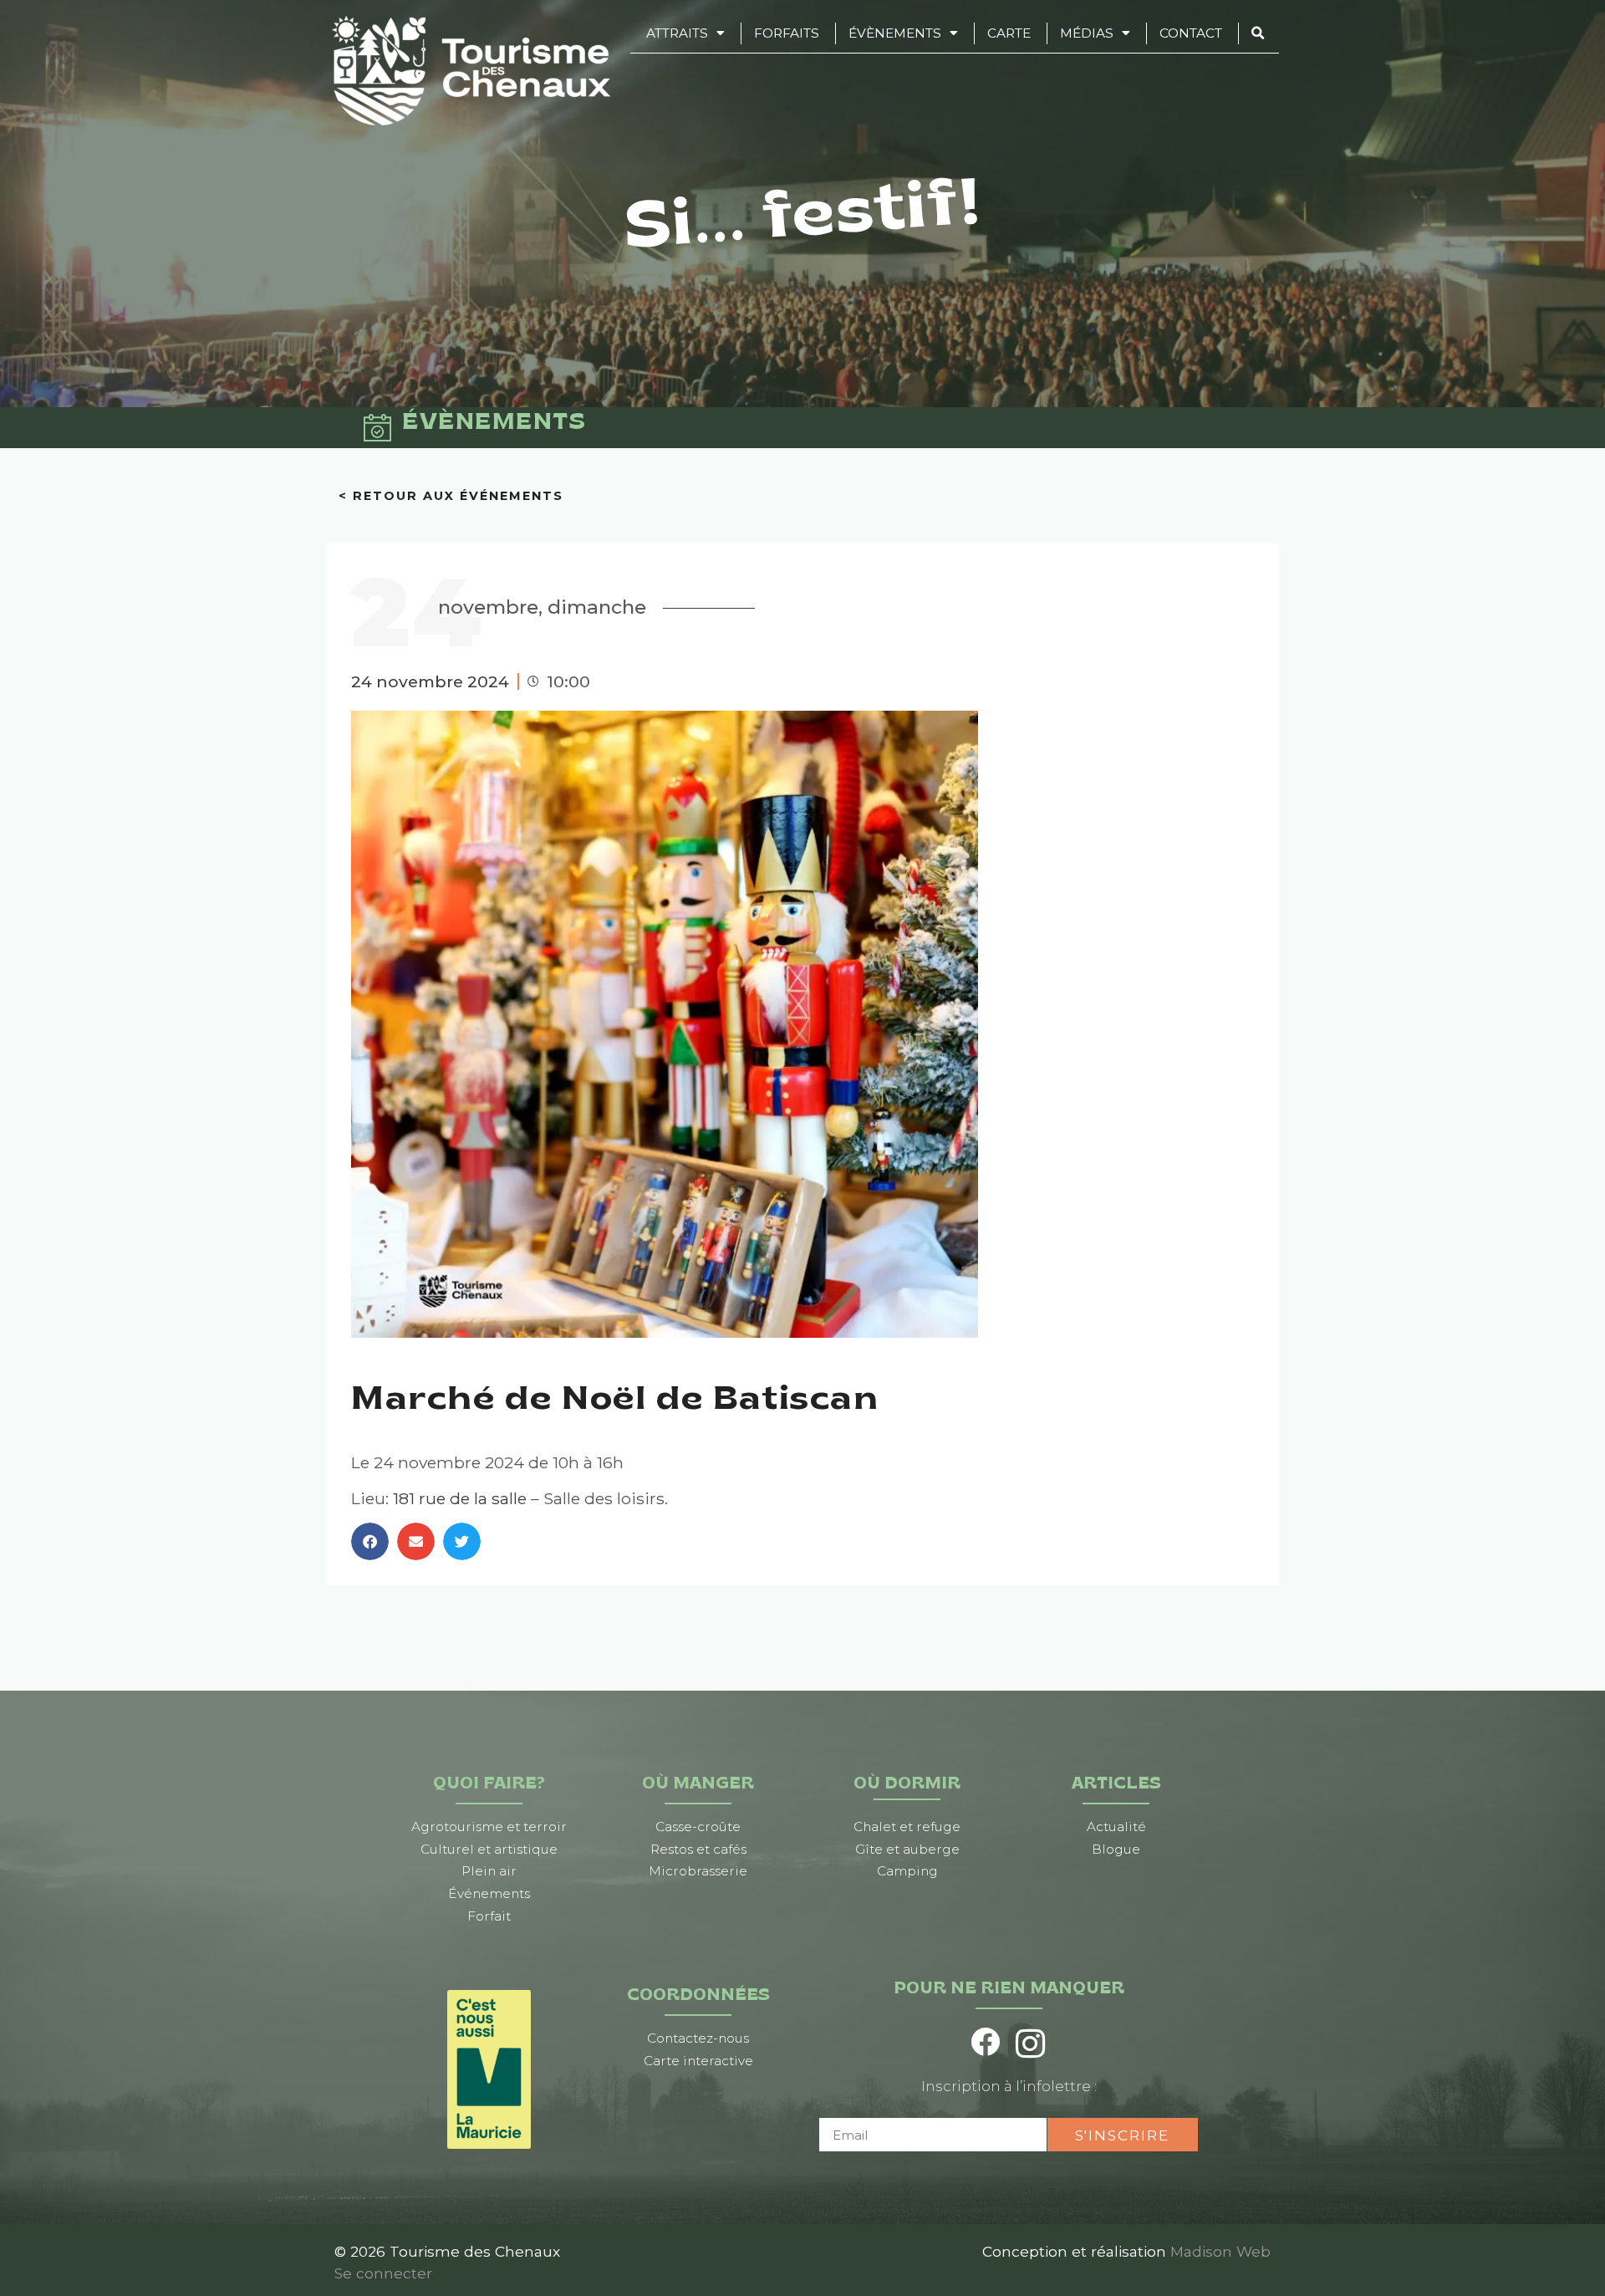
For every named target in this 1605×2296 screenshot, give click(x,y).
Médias (1087, 33)
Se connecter (383, 2273)
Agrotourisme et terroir (489, 1827)
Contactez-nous (698, 2038)
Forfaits (787, 33)
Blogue (1116, 1849)
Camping (907, 1871)
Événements (489, 1893)
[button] (370, 1541)
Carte (1009, 33)
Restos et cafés (698, 1849)
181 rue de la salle (460, 1498)
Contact (1191, 33)
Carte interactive (698, 2061)
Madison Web (1220, 2251)
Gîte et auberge (907, 1849)
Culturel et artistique (489, 1849)
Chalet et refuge (907, 1827)
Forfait (489, 1916)
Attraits (677, 33)
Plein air (489, 1871)
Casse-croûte (698, 1827)
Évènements (895, 33)
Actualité (1116, 1827)
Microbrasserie (698, 1871)
